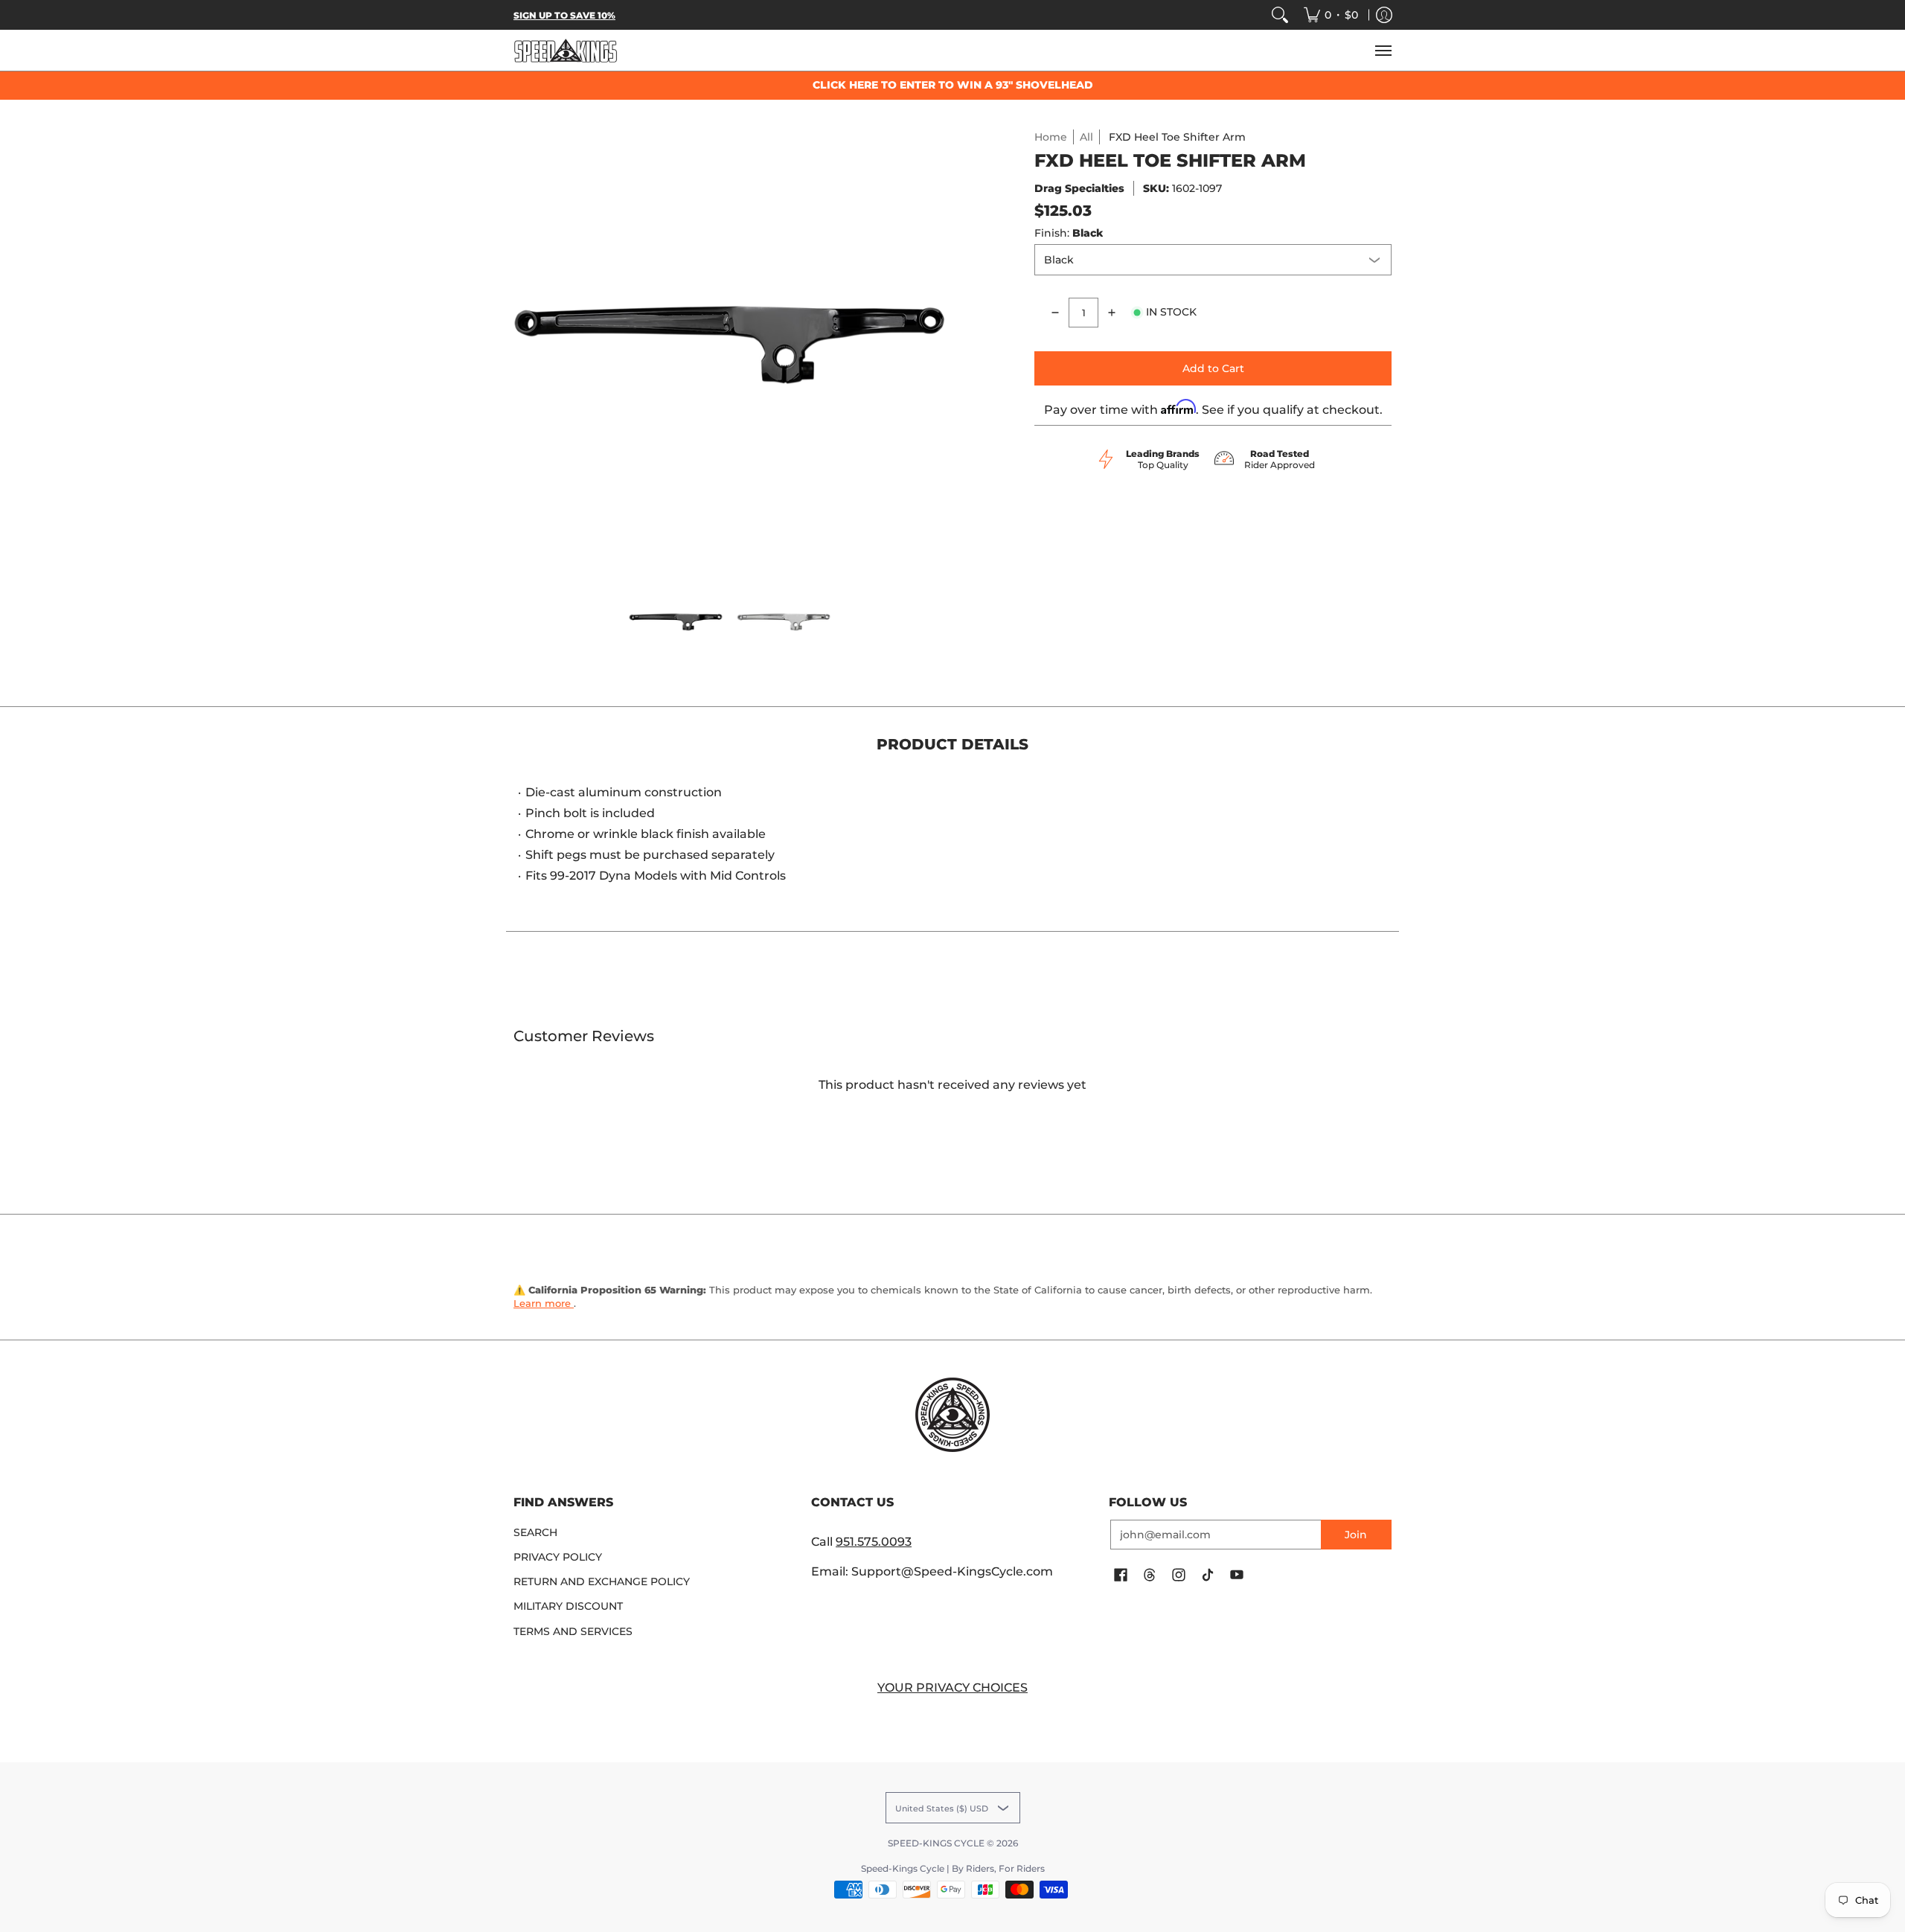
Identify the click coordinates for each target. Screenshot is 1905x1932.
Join (1356, 1535)
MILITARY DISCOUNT (568, 1606)
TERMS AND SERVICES (573, 1631)
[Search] (1280, 15)
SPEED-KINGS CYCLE (936, 1843)
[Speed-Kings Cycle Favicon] (952, 1415)
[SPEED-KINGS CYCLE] (566, 50)
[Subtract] (1055, 313)
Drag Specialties (1079, 188)
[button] (1121, 1576)
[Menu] (1383, 50)
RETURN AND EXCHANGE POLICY (602, 1581)
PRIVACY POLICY (558, 1557)
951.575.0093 (874, 1542)
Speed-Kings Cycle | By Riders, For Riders (953, 1868)
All (1086, 137)
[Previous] (524, 345)
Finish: (1069, 233)
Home (1051, 137)
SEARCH (535, 1532)
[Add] (1112, 313)
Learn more (544, 1303)
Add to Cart (1213, 368)
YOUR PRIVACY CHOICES (952, 1688)
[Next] (935, 345)
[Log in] (1384, 15)
